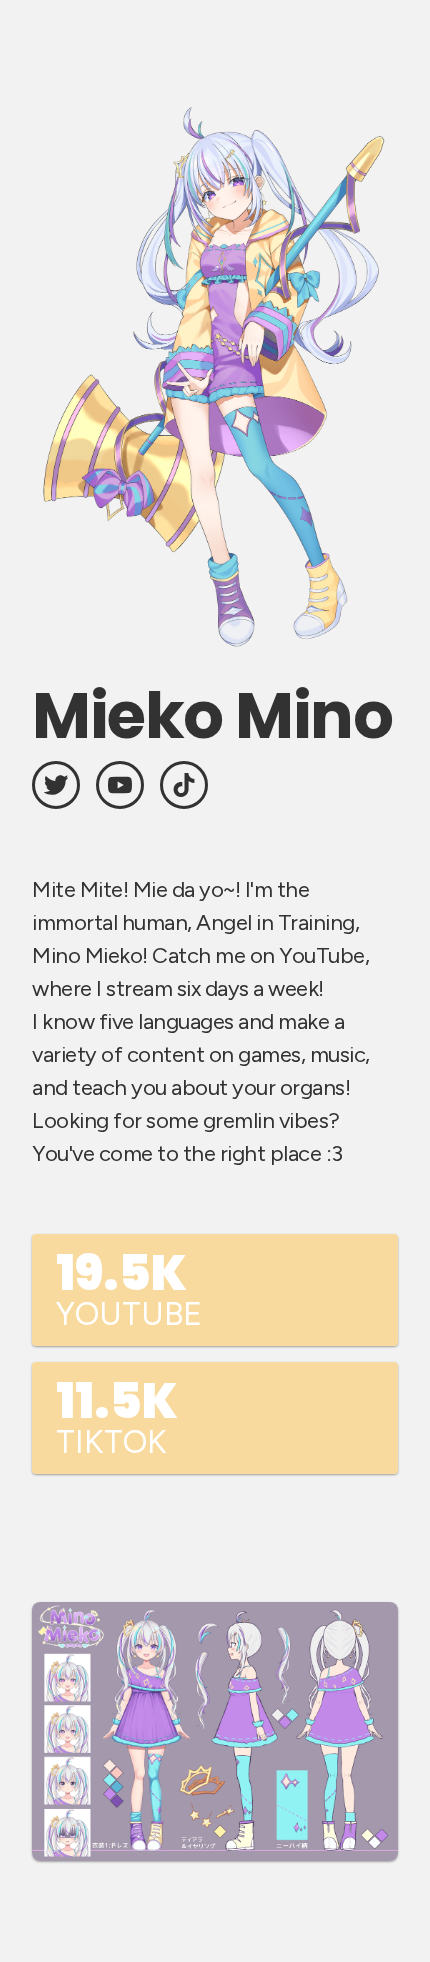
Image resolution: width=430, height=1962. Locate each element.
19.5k (129, 1286)
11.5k (117, 1414)
